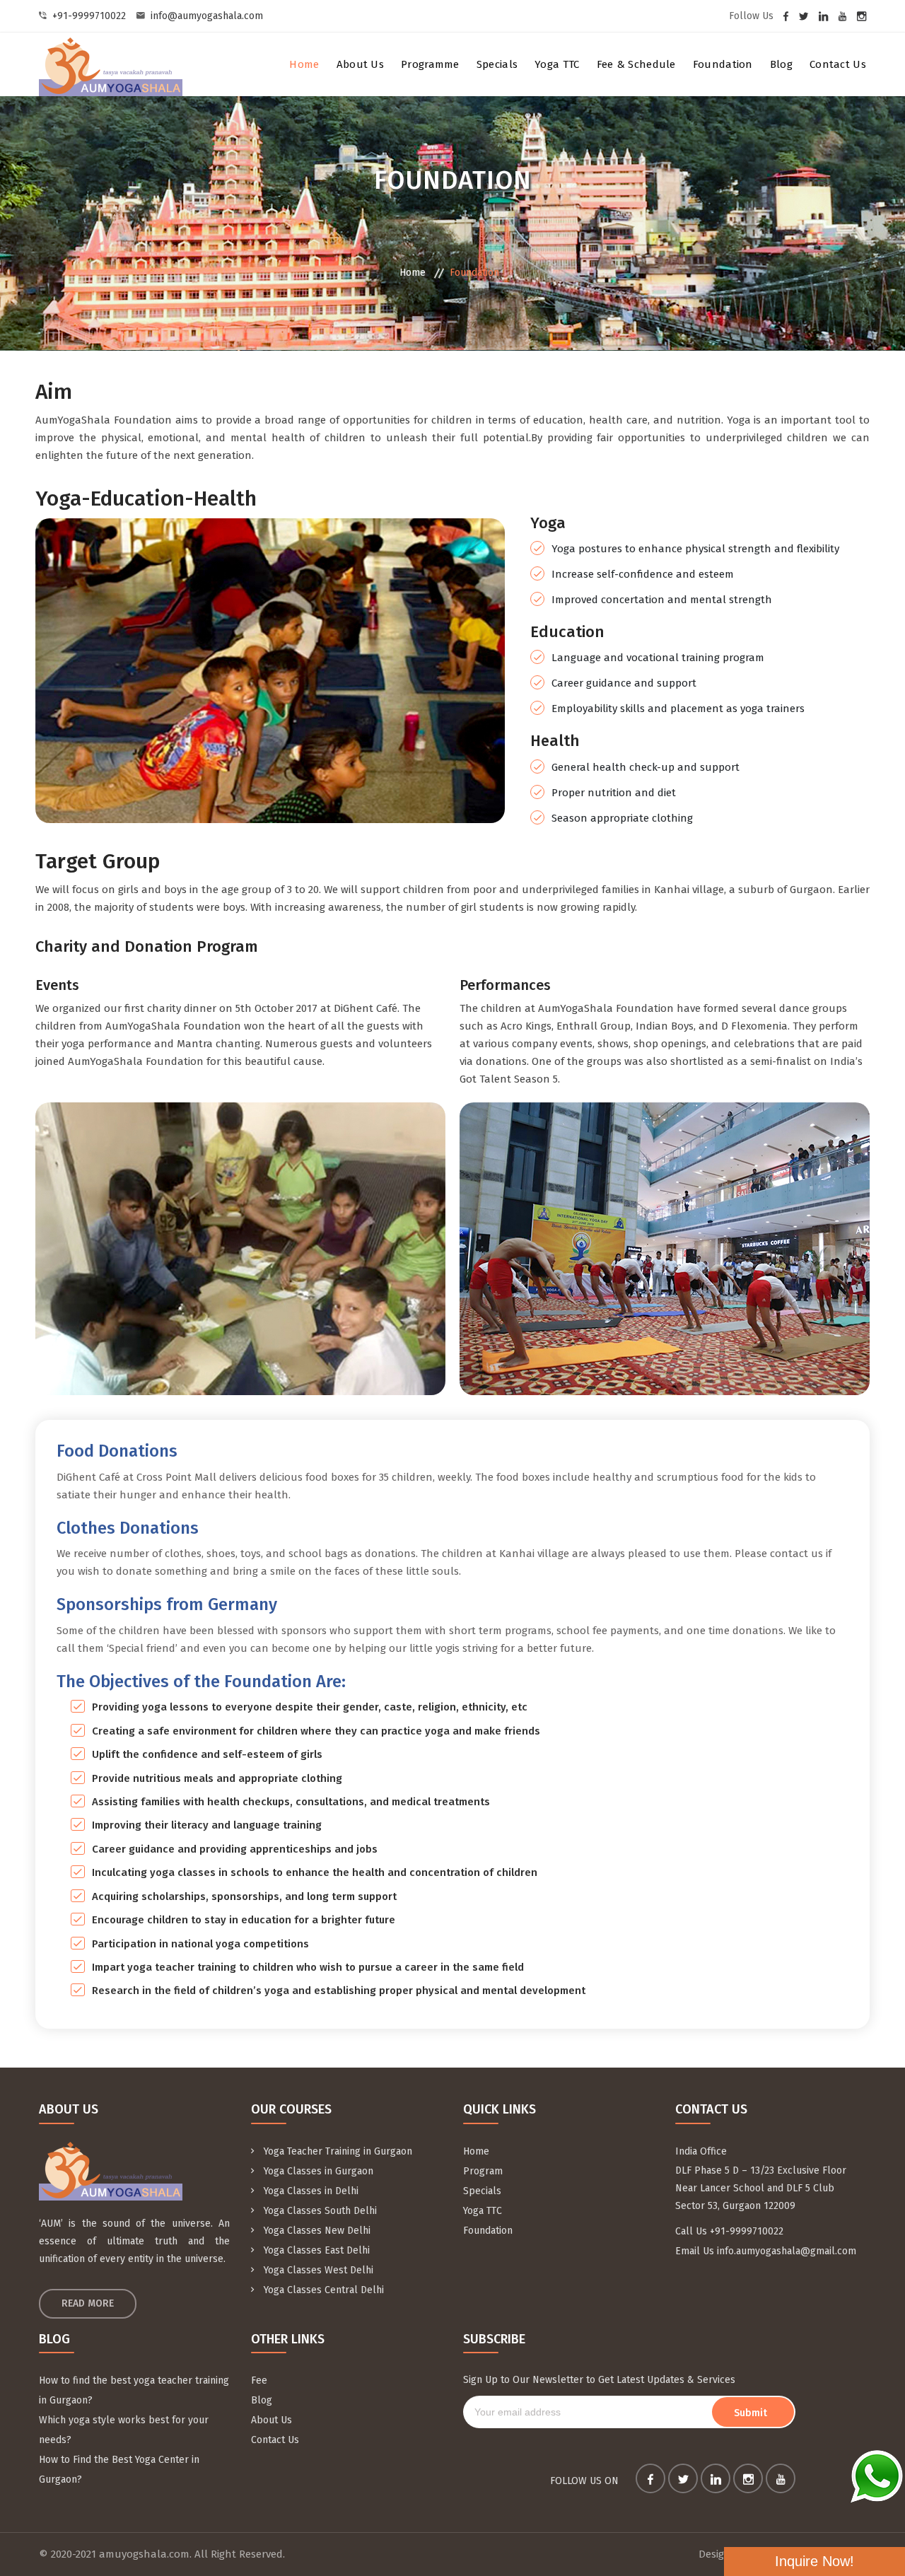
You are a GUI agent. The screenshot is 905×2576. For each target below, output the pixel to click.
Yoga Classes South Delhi (319, 2211)
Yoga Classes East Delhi (315, 2250)
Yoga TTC (557, 64)
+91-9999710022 (89, 16)
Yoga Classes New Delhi (316, 2231)
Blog (781, 64)
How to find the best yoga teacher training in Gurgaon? (134, 2390)
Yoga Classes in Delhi (310, 2191)
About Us (360, 64)
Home (304, 64)
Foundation (723, 64)
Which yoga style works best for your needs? (124, 2430)
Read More (88, 2303)
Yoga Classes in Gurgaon (317, 2171)
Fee (259, 2380)
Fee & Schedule (636, 64)
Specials (497, 64)
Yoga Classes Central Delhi (322, 2290)
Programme (430, 64)
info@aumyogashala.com (207, 16)
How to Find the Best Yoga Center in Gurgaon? (119, 2470)
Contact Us (838, 64)
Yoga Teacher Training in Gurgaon (337, 2151)
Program (483, 2171)
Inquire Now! (814, 2561)
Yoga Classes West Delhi (317, 2270)
